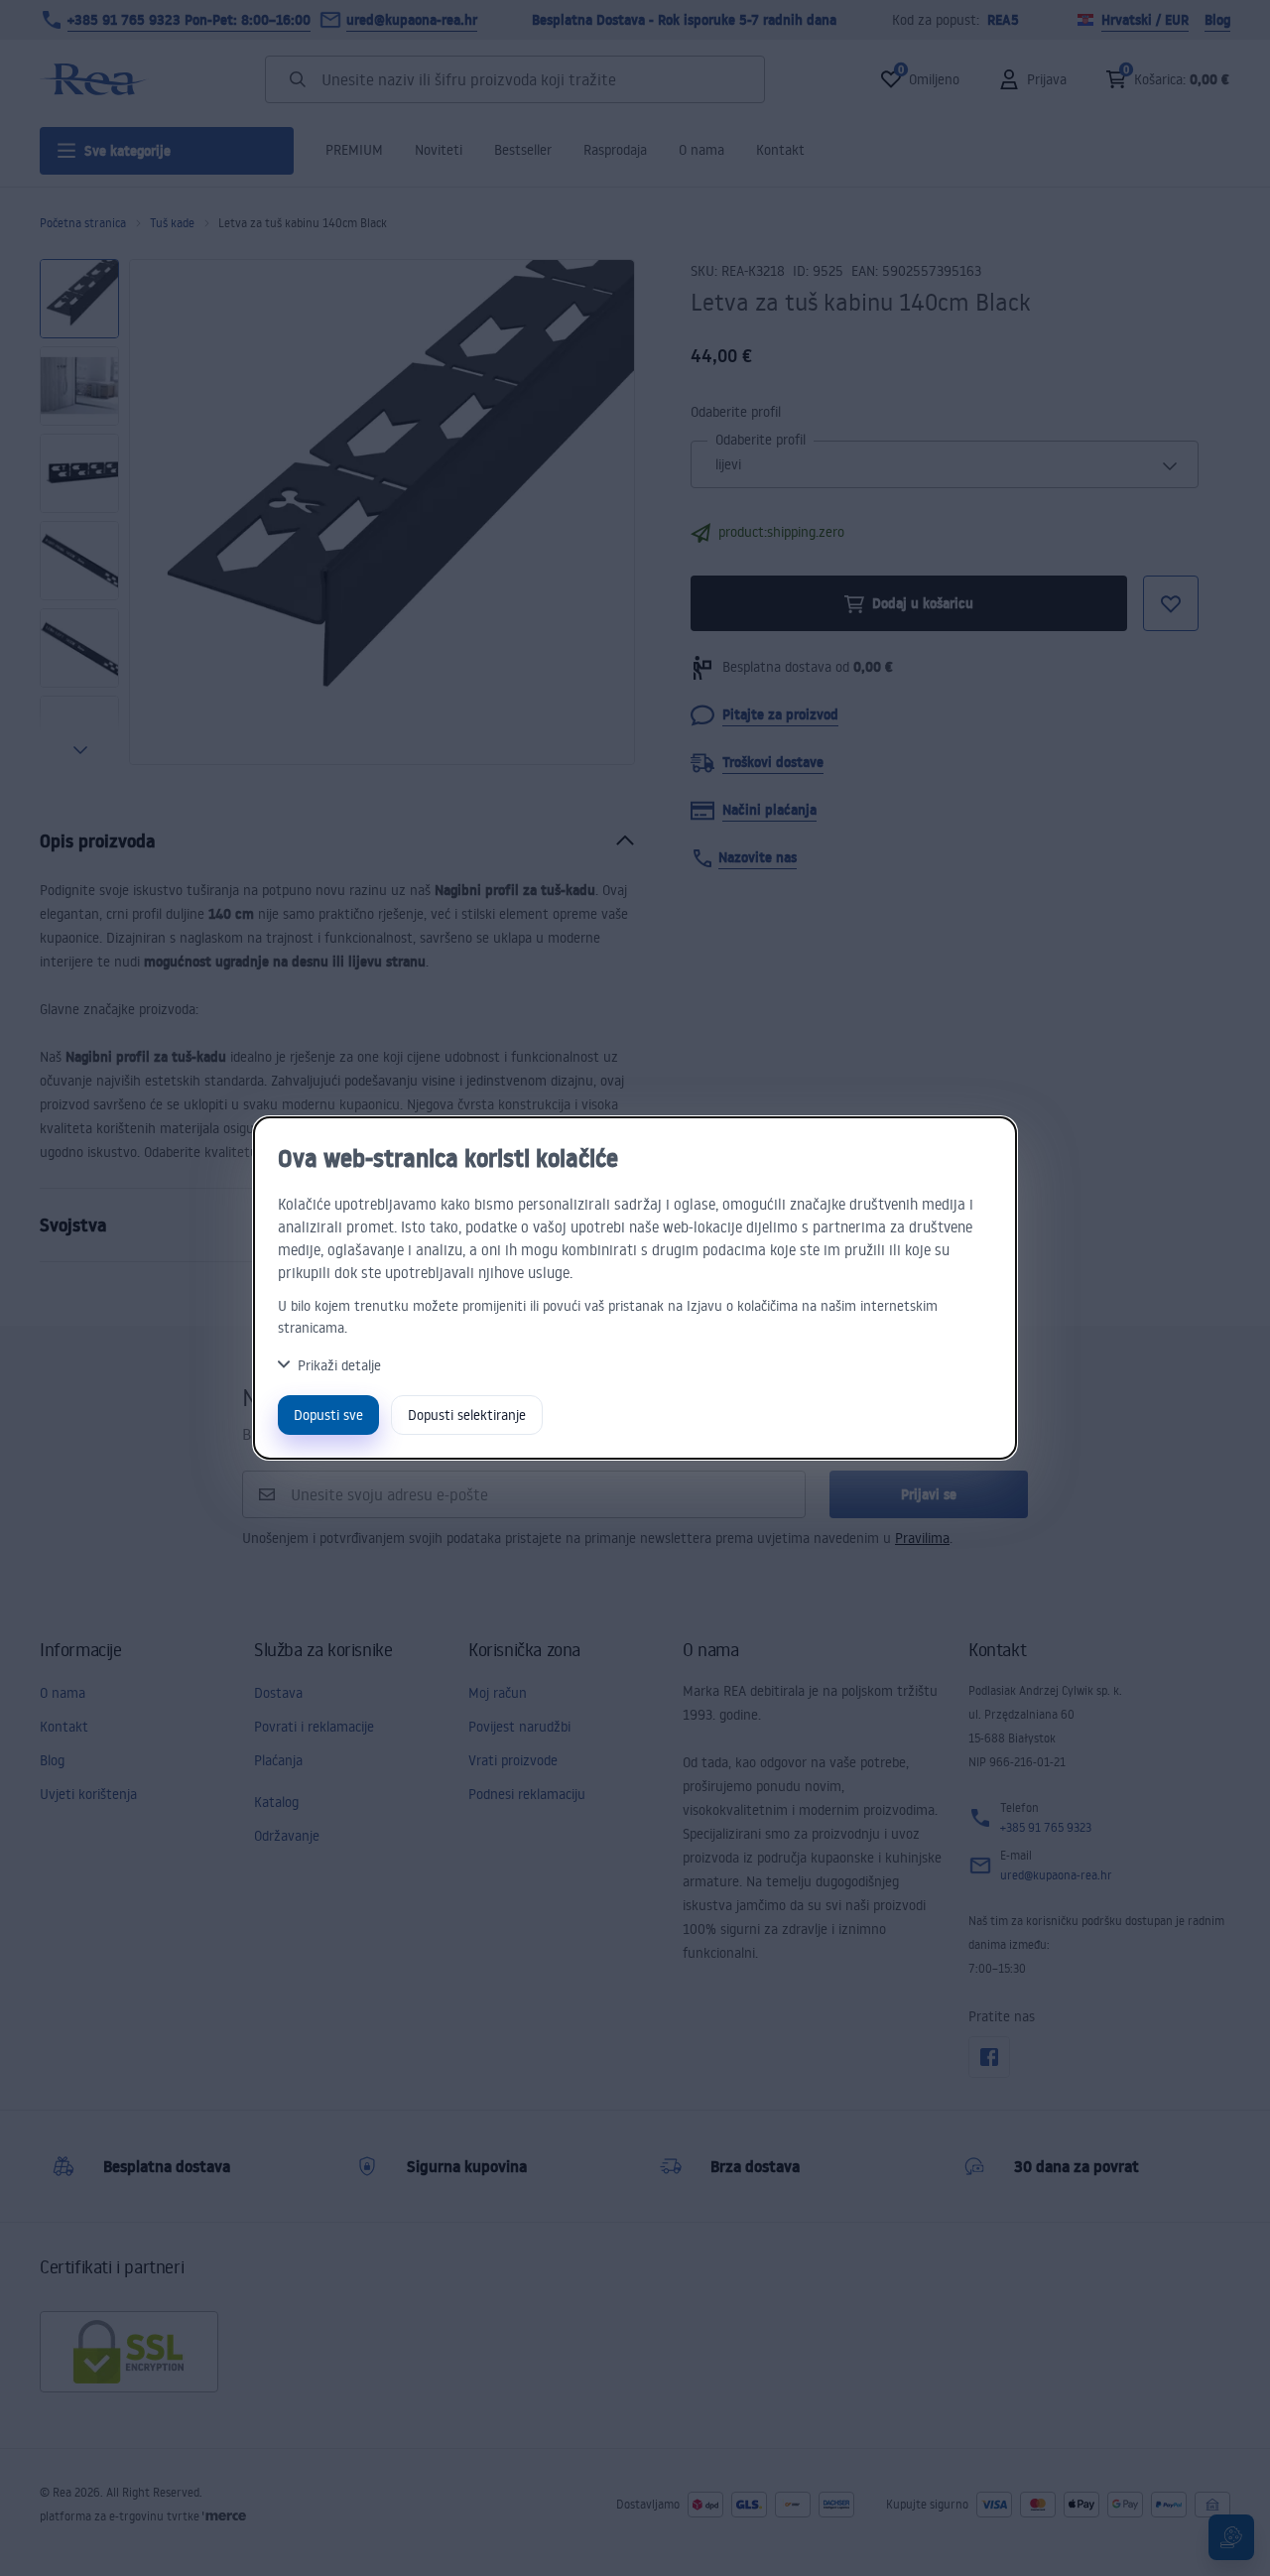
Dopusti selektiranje (467, 1415)
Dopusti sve (328, 1415)
